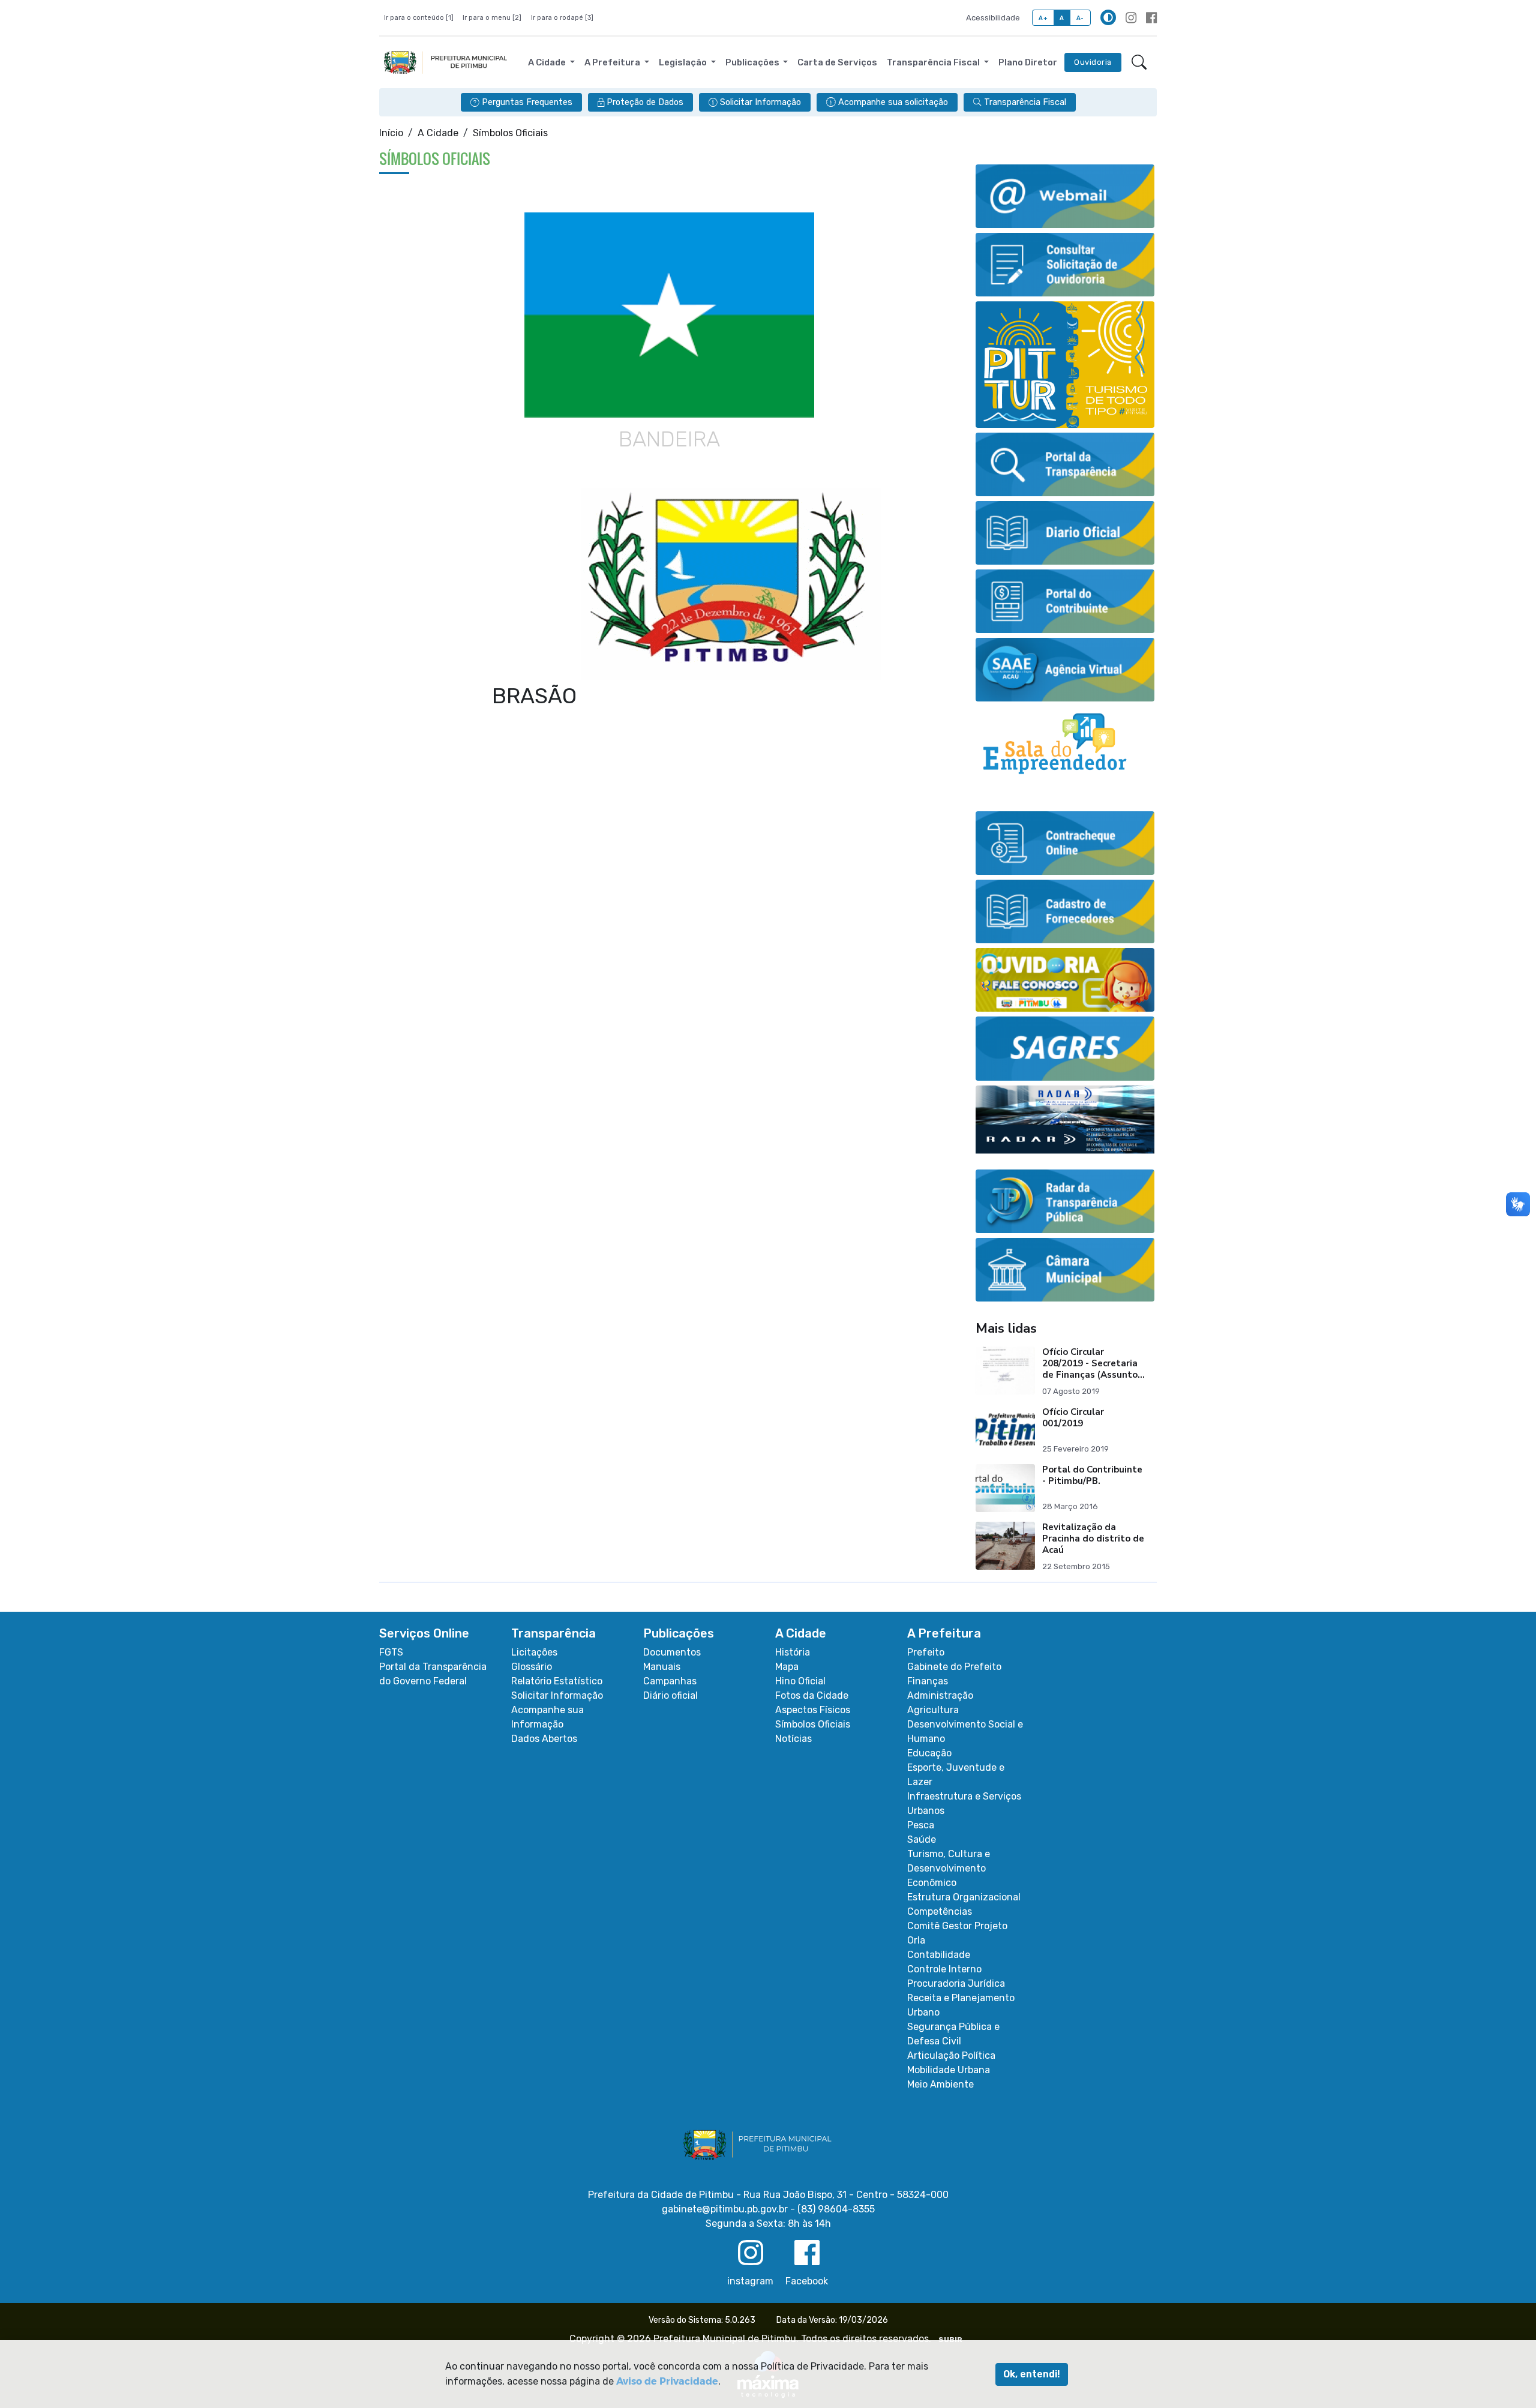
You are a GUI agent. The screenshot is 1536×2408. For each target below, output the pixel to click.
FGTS (391, 1652)
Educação (929, 1753)
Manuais (662, 1667)
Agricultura (933, 1710)
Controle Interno (944, 1969)
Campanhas (670, 1681)
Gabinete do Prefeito (954, 1667)
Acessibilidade (993, 18)
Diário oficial (670, 1695)
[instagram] (1131, 18)
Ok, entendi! (1032, 2374)
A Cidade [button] (548, 62)
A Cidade (438, 133)
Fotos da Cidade (812, 1695)
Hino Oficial (800, 1681)
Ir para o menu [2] (492, 18)
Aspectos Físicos (813, 1710)
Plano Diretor (1028, 62)
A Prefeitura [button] (613, 62)
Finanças (928, 1681)
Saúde (922, 1839)
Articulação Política (951, 2055)
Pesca (921, 1825)
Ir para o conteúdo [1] (419, 18)
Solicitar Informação (557, 1695)
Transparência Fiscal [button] (934, 62)
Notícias (793, 1739)
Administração (940, 1695)
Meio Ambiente (940, 2084)
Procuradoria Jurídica (956, 1983)
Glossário (532, 1667)
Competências (940, 1911)
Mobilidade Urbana (949, 2070)
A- (1080, 18)
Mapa (787, 1667)
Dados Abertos (544, 1739)
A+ (1043, 18)
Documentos (672, 1652)
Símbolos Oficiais (813, 1724)
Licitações (534, 1652)
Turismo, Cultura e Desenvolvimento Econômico (949, 1868)
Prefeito (926, 1652)
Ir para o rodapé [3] (562, 18)
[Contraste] (1108, 17)
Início (391, 133)
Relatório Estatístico (557, 1681)
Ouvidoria (1093, 62)
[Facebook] (1151, 18)
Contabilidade (939, 1955)
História (793, 1652)
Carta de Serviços (837, 62)
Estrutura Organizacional (964, 1897)
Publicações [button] (753, 62)
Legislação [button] (684, 62)
